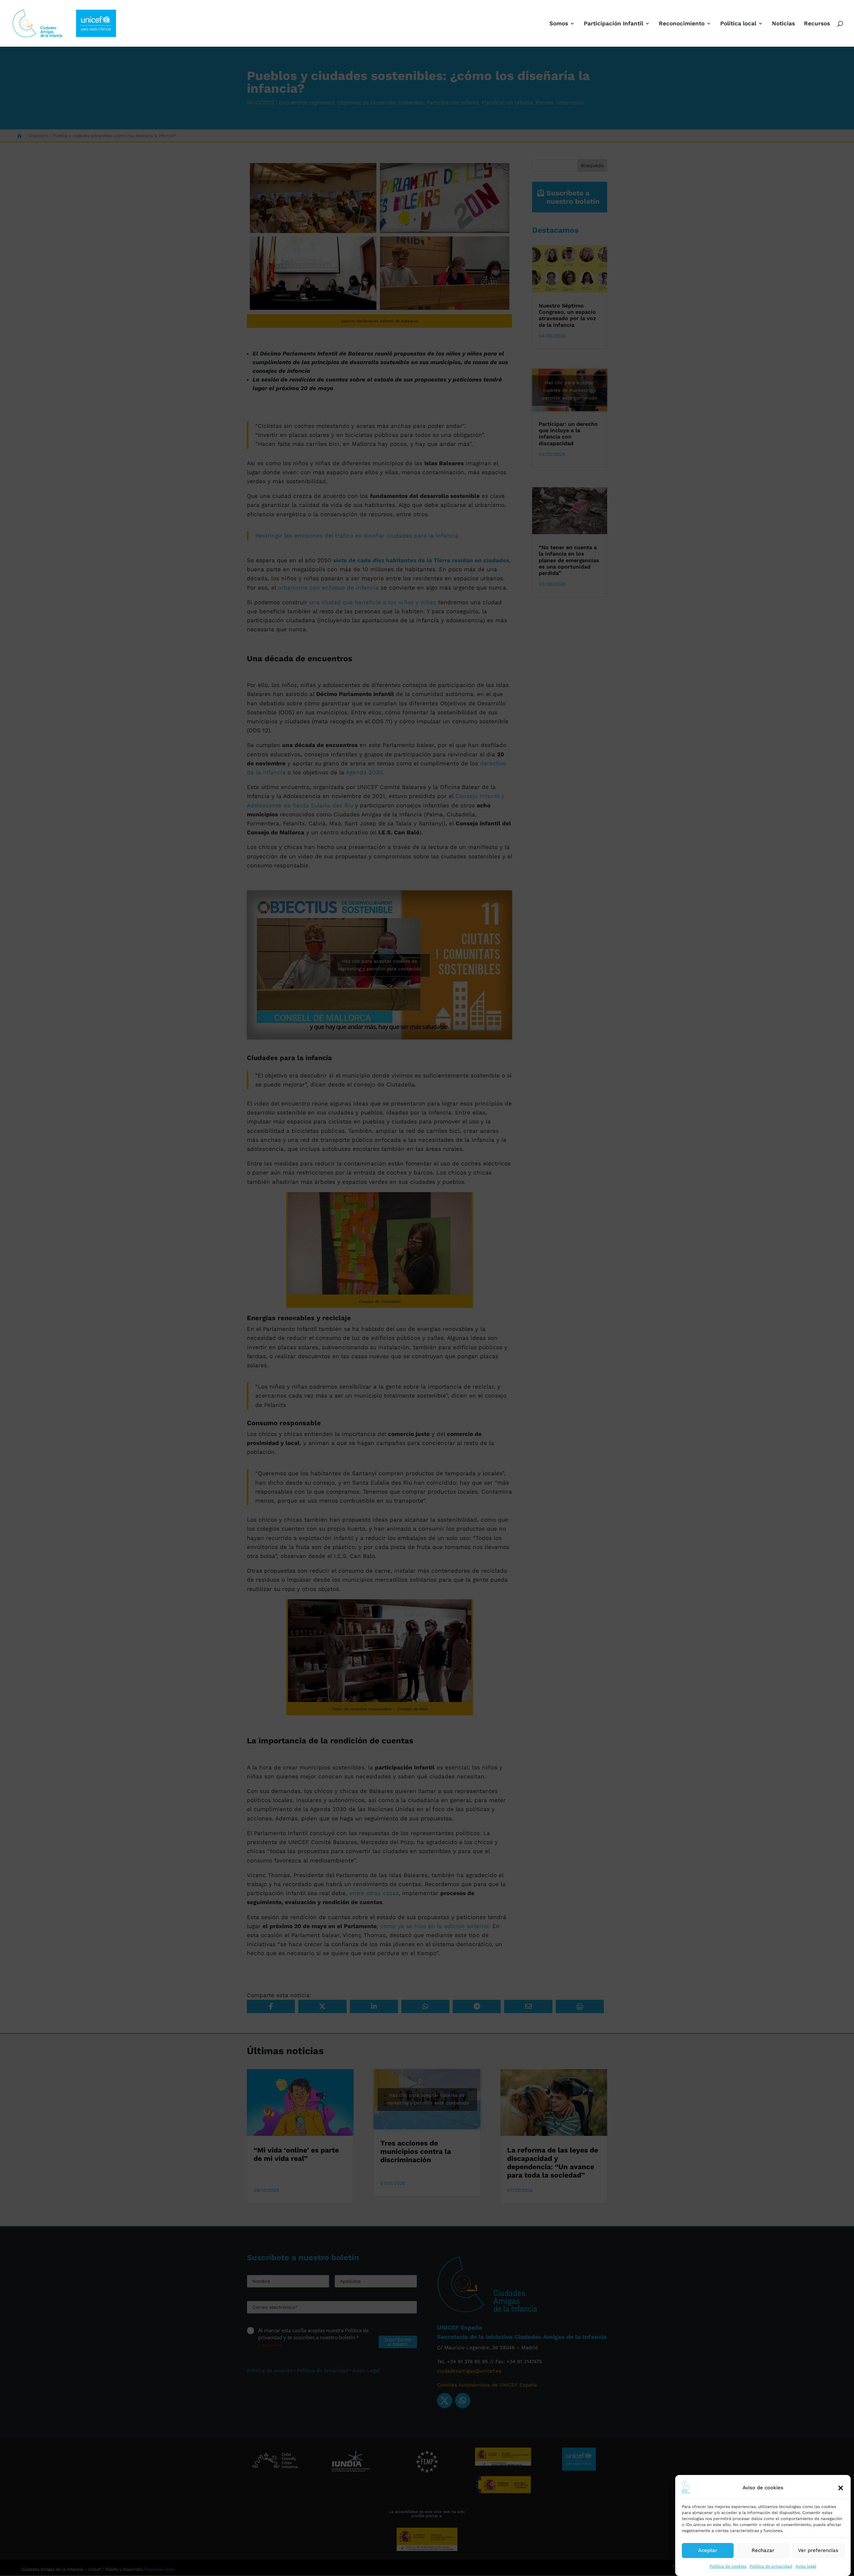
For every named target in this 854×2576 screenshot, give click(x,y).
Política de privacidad (771, 2566)
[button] (841, 2488)
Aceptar (708, 2550)
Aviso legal (806, 2566)
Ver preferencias (818, 2550)
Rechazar (763, 2550)
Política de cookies (728, 2566)
